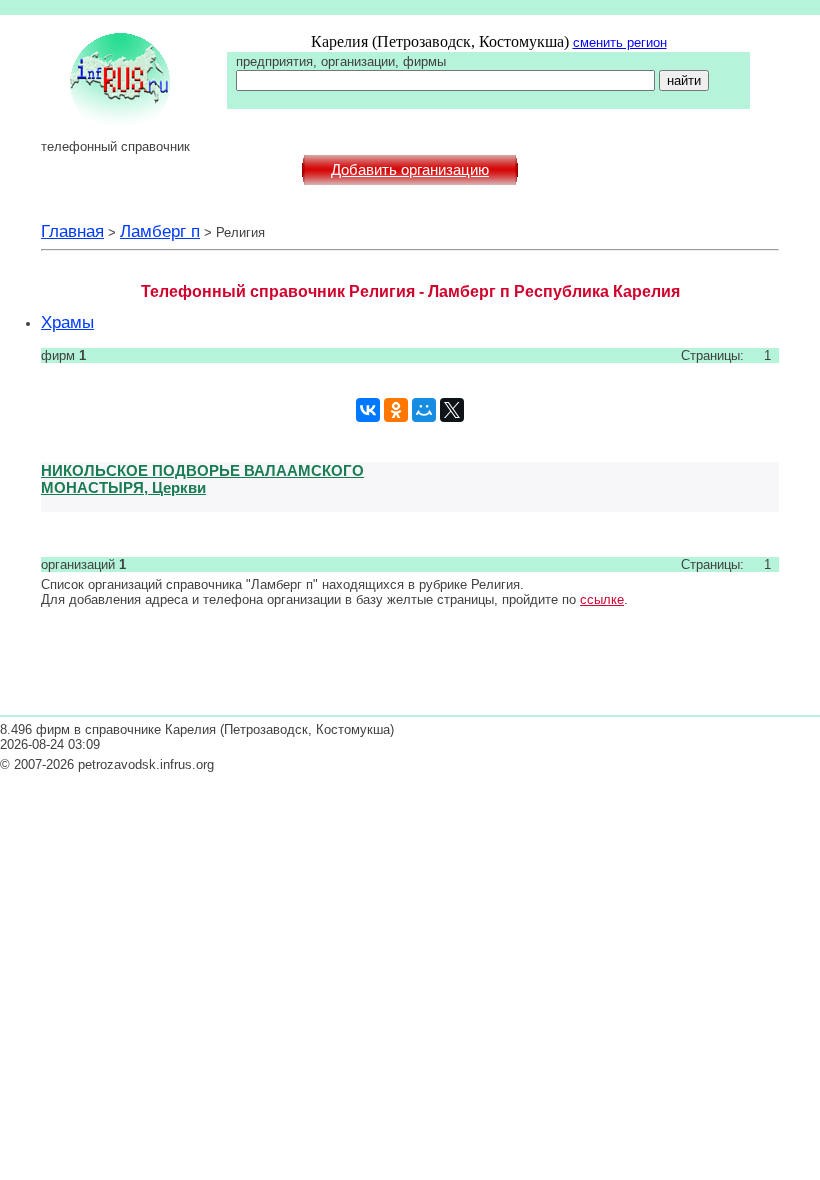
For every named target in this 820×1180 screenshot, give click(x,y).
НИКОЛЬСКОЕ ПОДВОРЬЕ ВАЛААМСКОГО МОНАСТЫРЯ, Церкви (202, 479)
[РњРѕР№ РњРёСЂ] (424, 410)
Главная (72, 231)
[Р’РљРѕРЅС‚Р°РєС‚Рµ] (368, 410)
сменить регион (620, 42)
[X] (452, 410)
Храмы (67, 322)
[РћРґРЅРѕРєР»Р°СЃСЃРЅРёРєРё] (396, 410)
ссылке (602, 599)
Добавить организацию (410, 170)
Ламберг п (160, 231)
